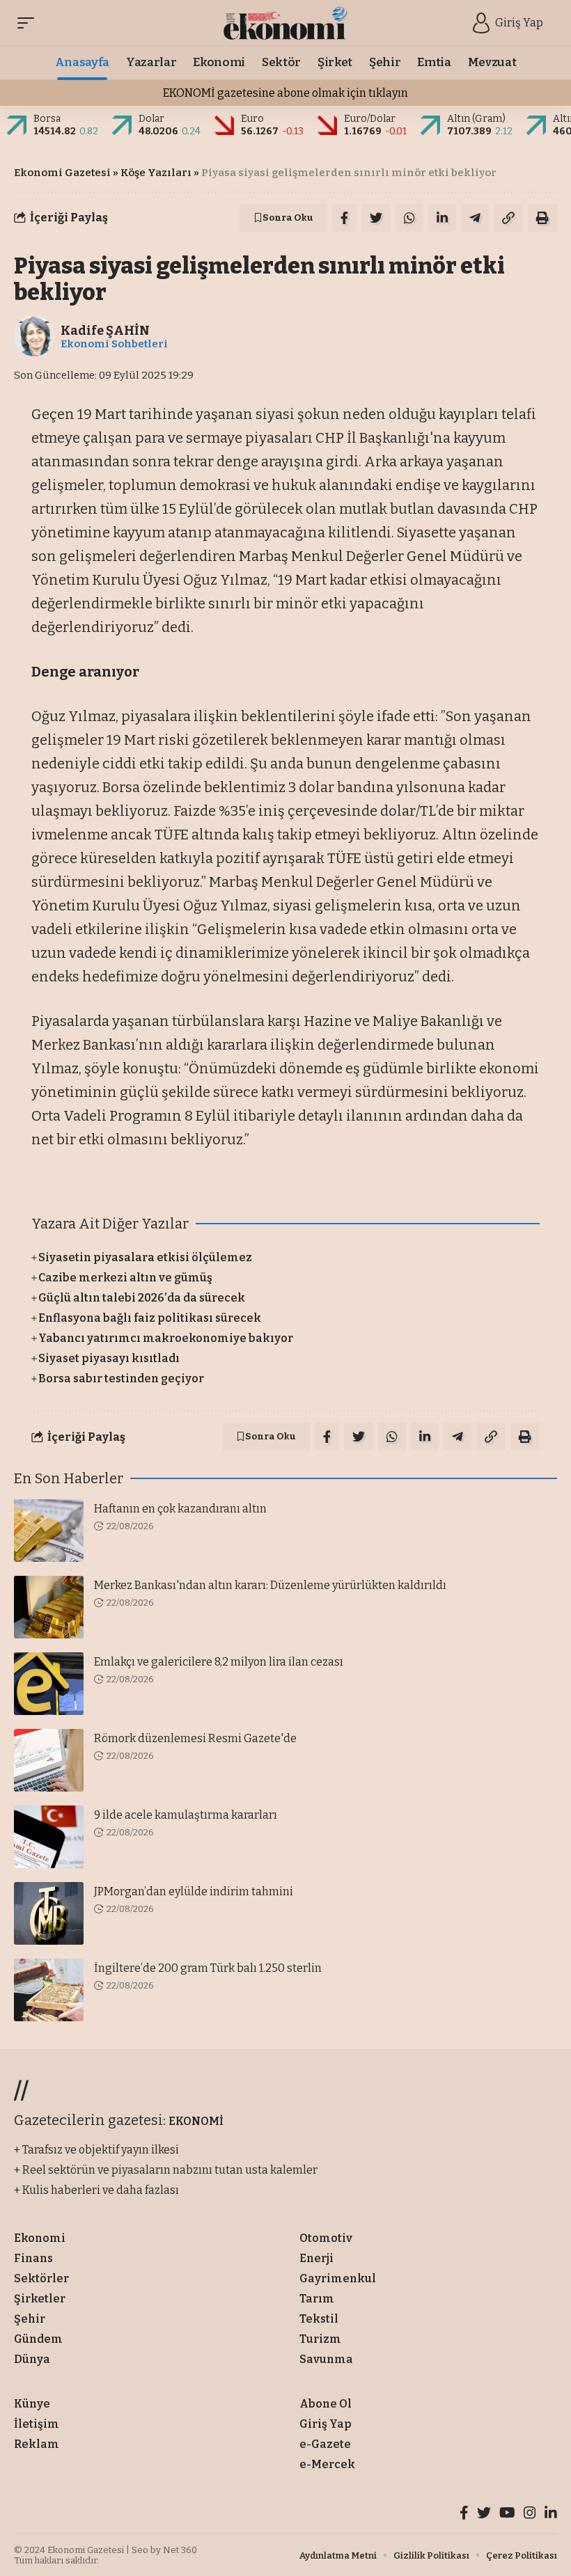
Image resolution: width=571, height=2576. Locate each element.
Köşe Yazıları (156, 173)
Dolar (151, 119)
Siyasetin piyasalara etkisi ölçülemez (145, 1257)
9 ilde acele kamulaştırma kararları (186, 1815)
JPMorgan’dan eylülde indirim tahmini (194, 1891)
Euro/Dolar (370, 119)
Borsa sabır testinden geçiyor (121, 1378)
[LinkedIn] (551, 2514)
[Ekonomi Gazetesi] (286, 23)
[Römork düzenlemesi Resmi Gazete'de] (49, 1760)
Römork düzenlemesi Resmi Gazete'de (195, 1738)
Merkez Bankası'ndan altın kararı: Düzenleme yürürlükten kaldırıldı (270, 1585)
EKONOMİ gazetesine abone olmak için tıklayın (285, 93)
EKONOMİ (196, 2121)
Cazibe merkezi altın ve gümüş (125, 1278)
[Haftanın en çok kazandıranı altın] (49, 1531)
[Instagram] (530, 2514)
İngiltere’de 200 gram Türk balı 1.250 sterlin (208, 1968)
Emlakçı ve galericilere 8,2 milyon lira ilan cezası (219, 1662)
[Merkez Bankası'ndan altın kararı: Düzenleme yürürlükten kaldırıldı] (49, 1607)
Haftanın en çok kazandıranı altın (180, 1509)
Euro (252, 119)
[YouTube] (507, 2514)
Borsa (47, 119)
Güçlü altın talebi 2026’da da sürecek (142, 1298)
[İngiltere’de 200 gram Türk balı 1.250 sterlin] (49, 1990)
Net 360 (180, 2550)
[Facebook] (464, 2514)
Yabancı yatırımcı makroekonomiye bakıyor (166, 1338)
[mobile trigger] (29, 23)
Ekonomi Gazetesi (62, 173)
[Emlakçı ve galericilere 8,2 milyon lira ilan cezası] (49, 1684)
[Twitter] (484, 2514)
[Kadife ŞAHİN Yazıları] (34, 336)
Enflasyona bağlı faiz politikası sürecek (150, 1318)
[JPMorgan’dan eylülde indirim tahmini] (49, 1913)
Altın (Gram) (476, 119)
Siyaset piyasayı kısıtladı (109, 1358)
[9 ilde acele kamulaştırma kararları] (49, 1837)
